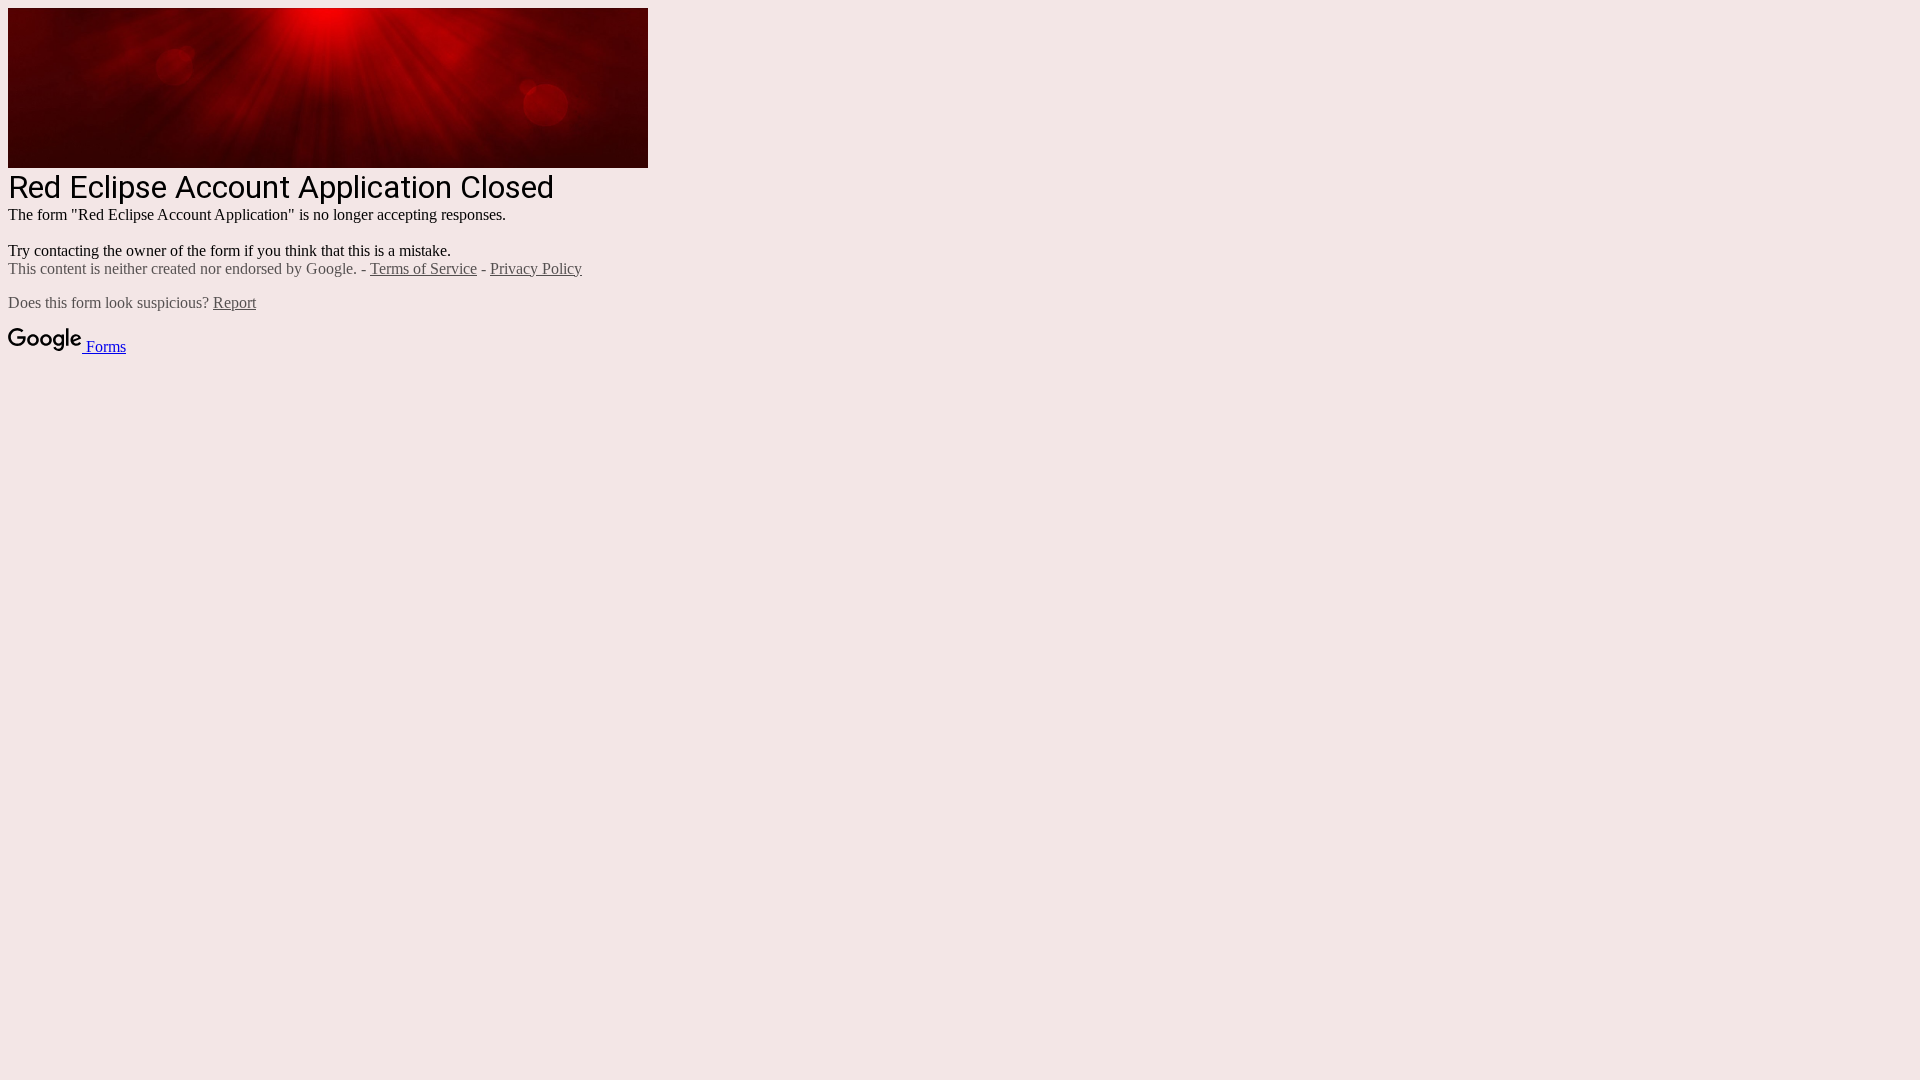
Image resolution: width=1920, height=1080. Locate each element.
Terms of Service (423, 268)
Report (234, 302)
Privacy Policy (536, 268)
